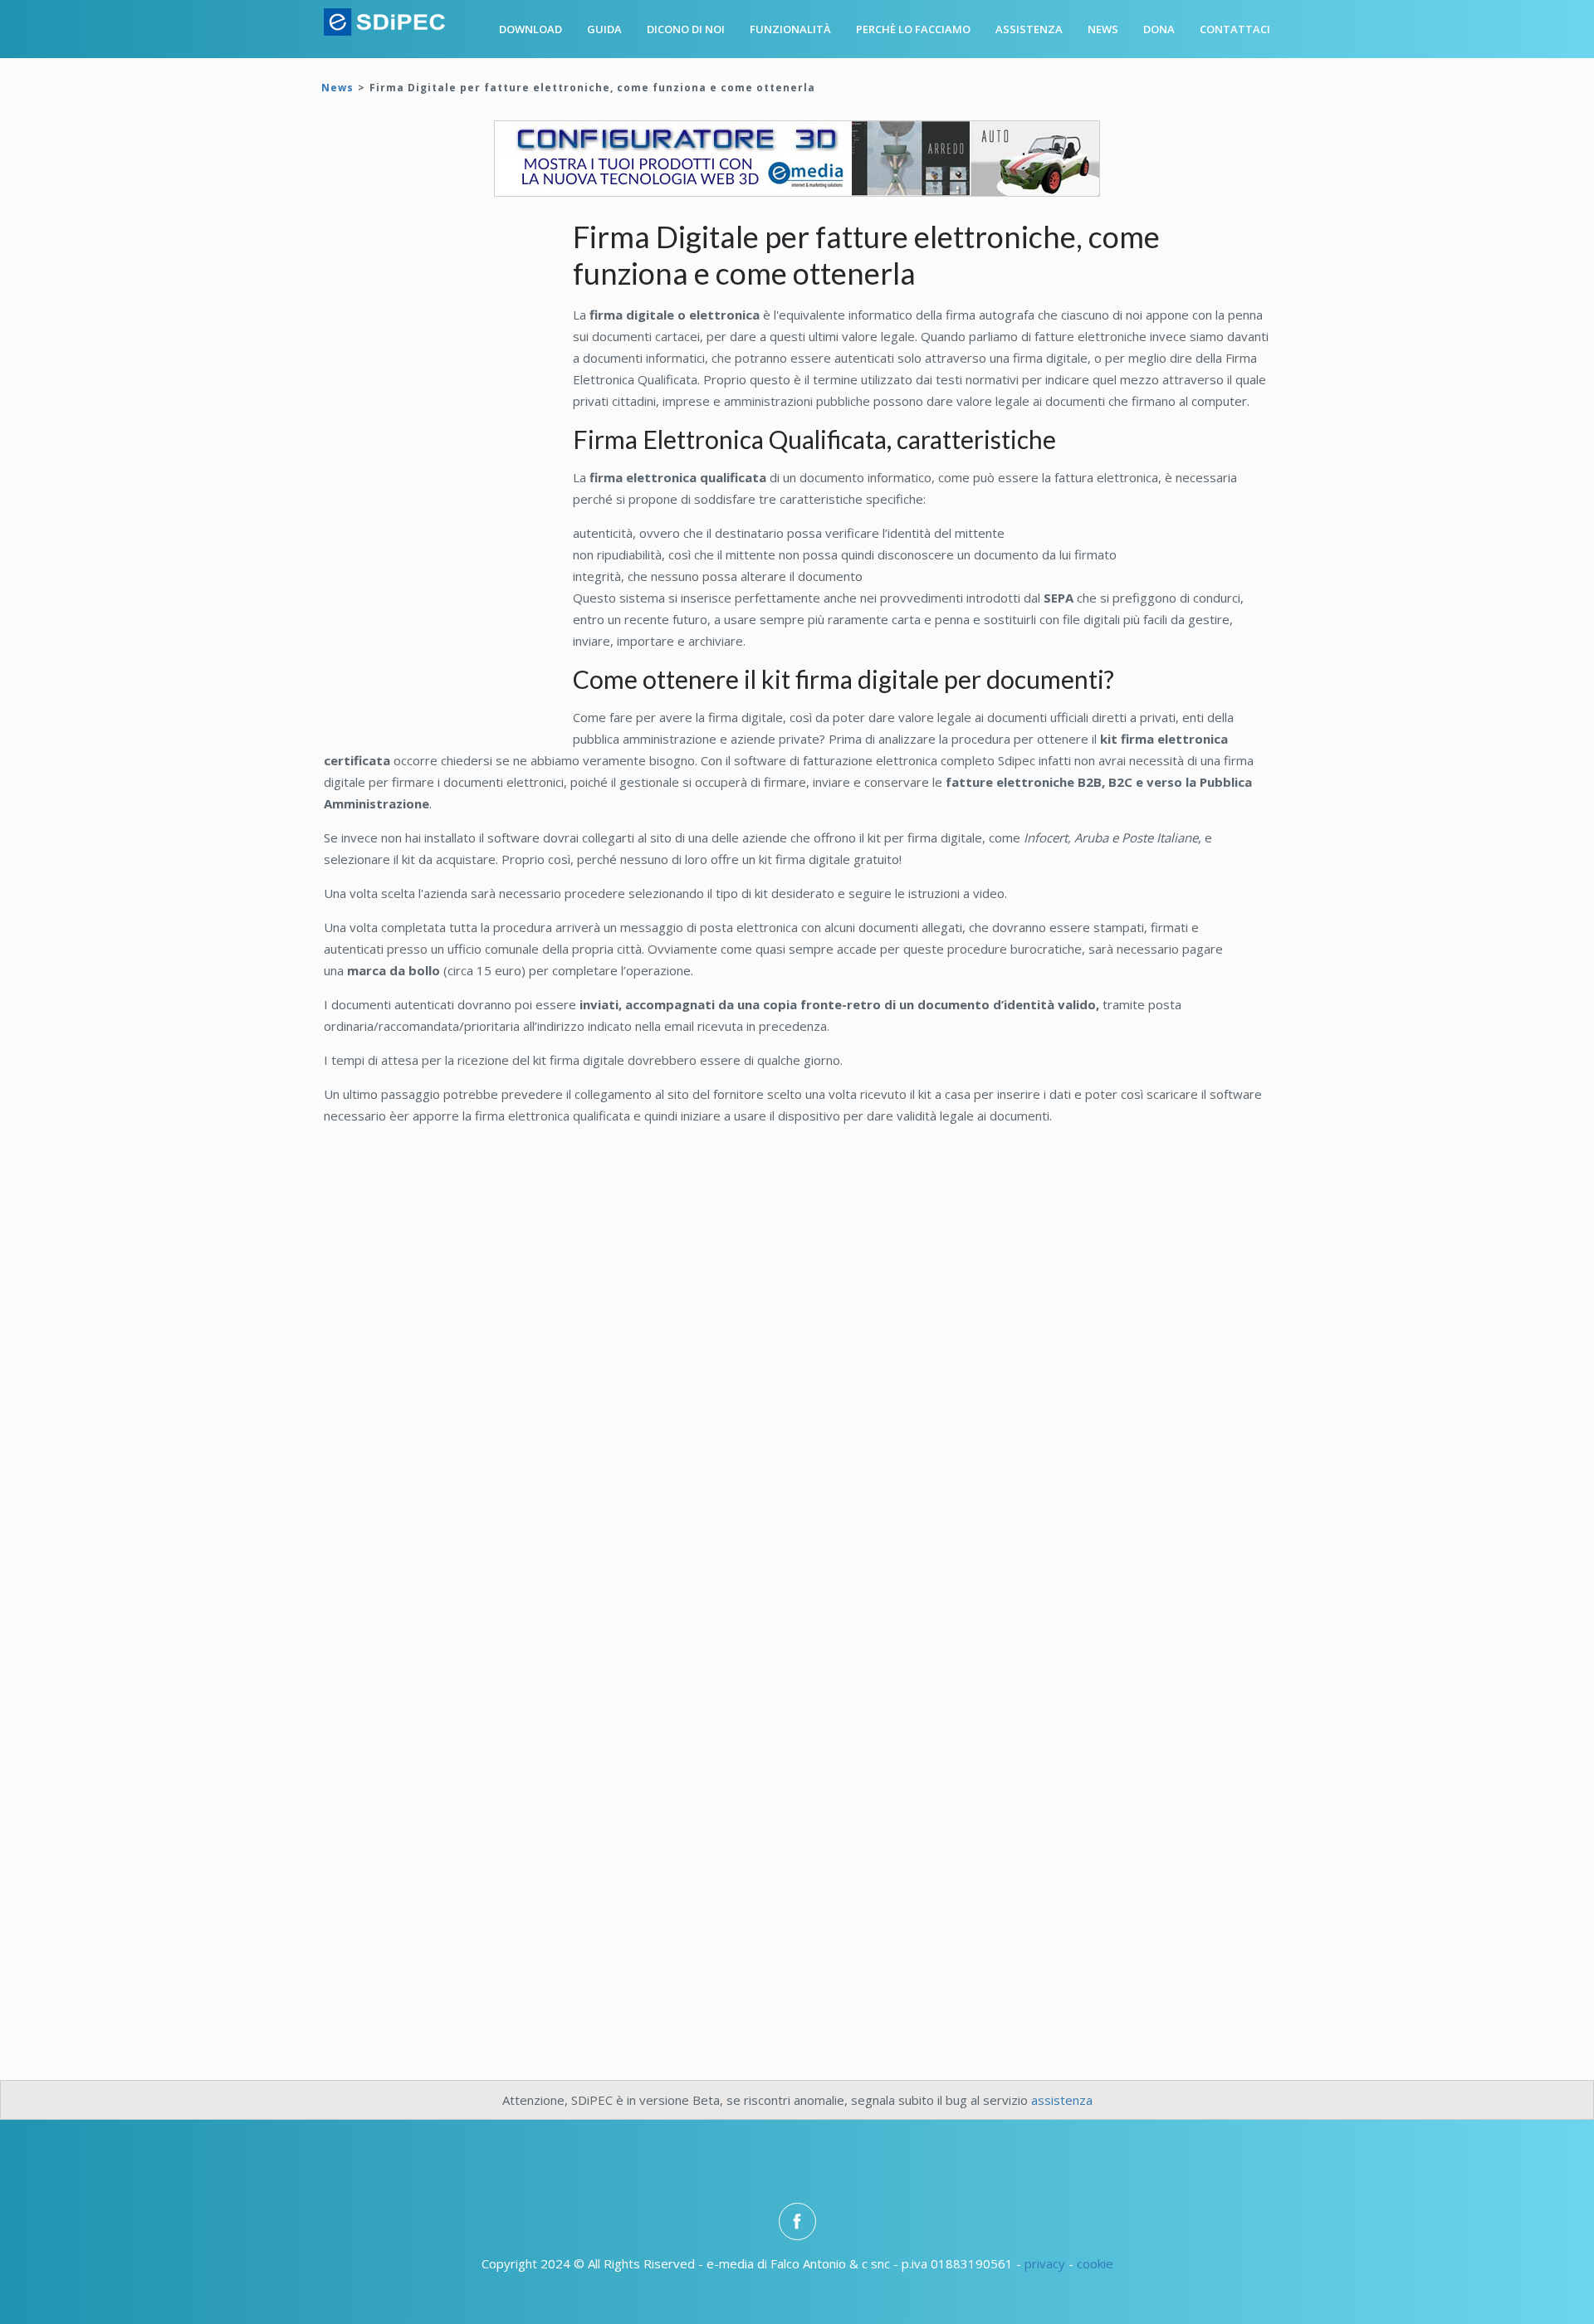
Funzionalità (790, 29)
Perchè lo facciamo (913, 29)
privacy (1045, 2263)
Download (531, 29)
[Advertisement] (448, 476)
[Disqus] (797, 1368)
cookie (1095, 2263)
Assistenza (1029, 29)
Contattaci (1235, 29)
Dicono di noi (686, 29)
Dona (1159, 29)
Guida (604, 29)
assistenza (1062, 2100)
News (1103, 29)
